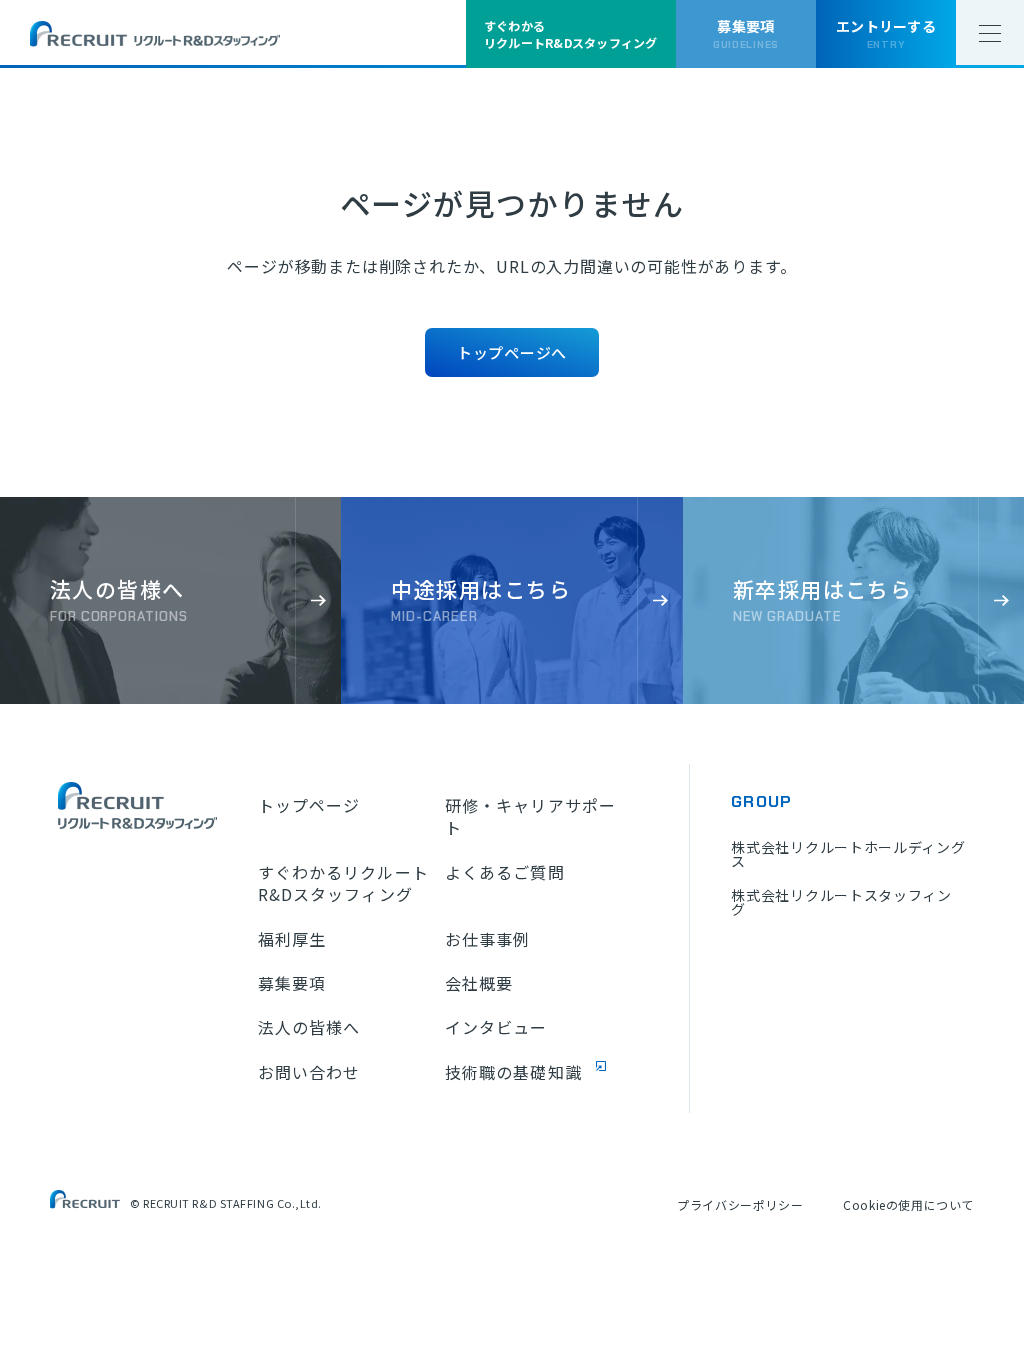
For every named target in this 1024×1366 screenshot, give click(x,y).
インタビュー (496, 1027)
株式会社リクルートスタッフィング (841, 902)
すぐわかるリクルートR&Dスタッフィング (343, 883)
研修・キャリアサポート (530, 816)
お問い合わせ (309, 1072)
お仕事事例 (488, 939)
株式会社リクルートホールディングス (848, 854)
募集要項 (292, 983)
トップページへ (512, 352)
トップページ (309, 805)
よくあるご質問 (505, 872)
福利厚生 (292, 939)
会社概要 (479, 983)
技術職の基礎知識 (513, 1072)
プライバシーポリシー (740, 1204)
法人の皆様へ (309, 1027)
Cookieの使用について (908, 1204)
